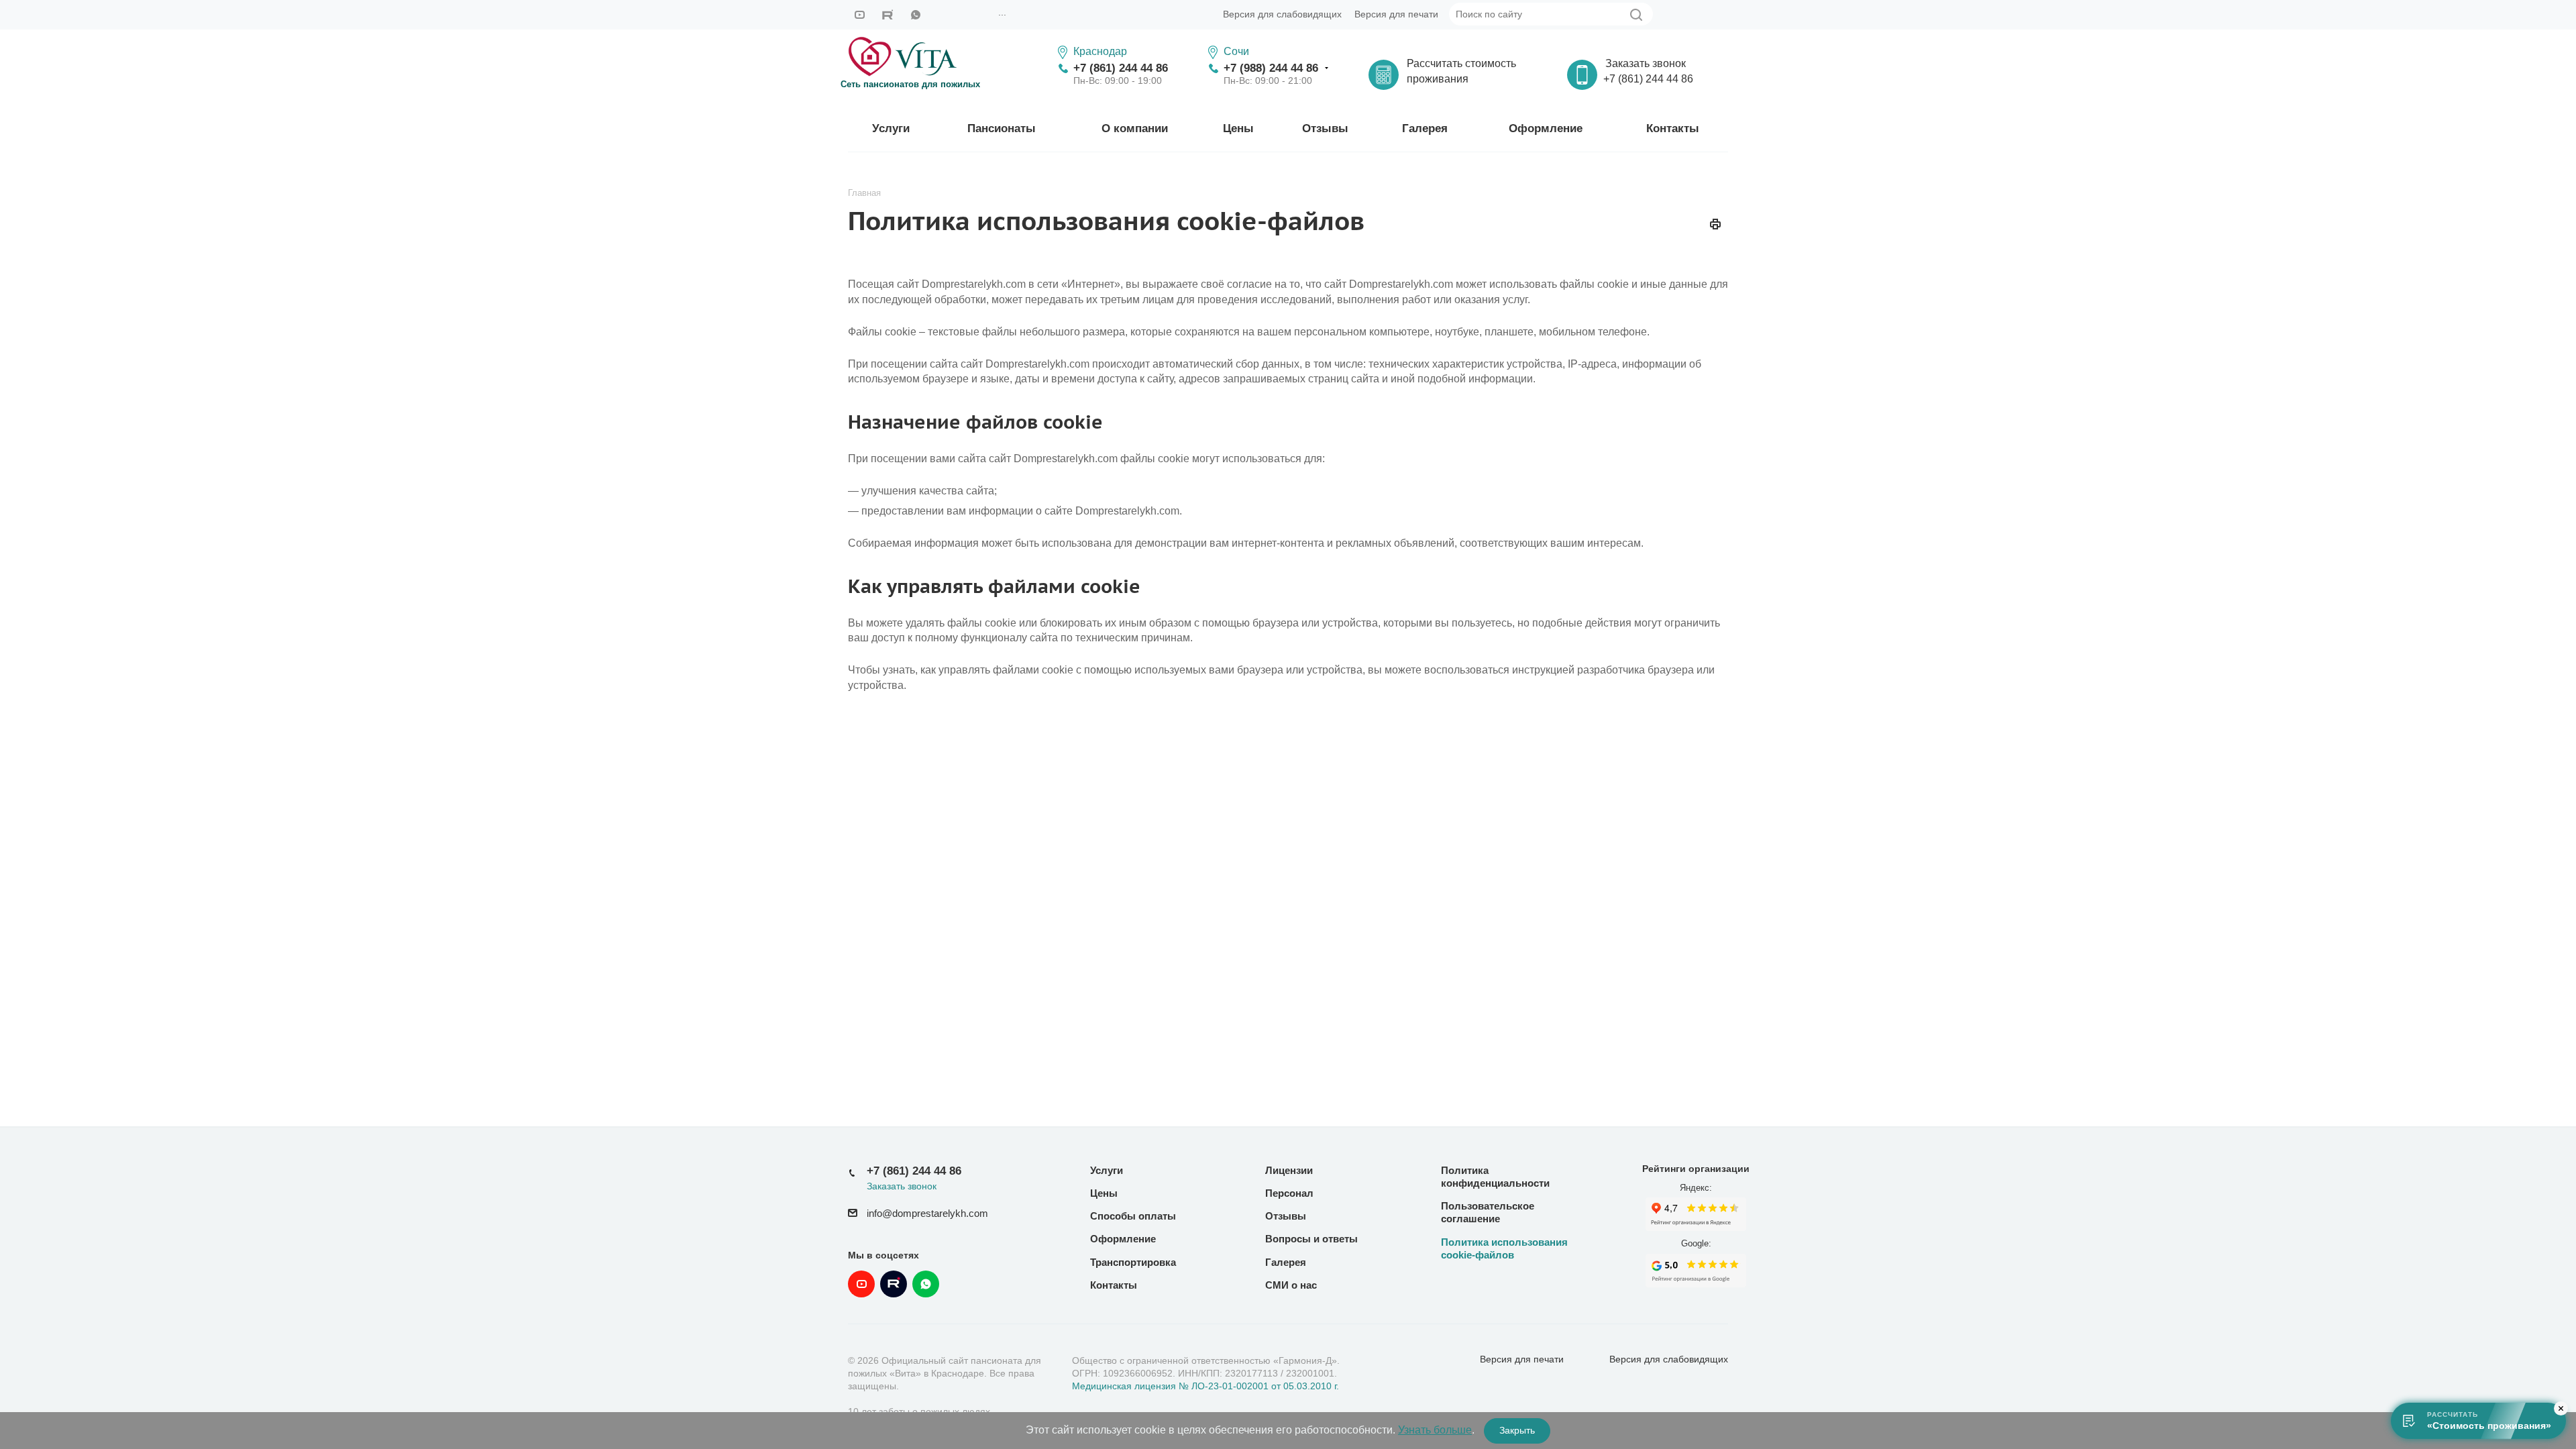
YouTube (859, 15)
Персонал (1289, 1193)
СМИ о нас (1291, 1285)
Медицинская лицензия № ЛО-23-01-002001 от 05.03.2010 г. (1205, 1386)
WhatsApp (916, 15)
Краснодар (1100, 51)
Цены (1238, 128)
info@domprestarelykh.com (927, 1214)
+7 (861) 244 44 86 (1121, 68)
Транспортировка (1133, 1262)
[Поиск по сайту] (1636, 15)
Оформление (1546, 128)
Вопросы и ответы (1311, 1239)
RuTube (888, 15)
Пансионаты (1002, 128)
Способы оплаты (1133, 1216)
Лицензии (1289, 1170)
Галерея (1425, 128)
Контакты (1673, 128)
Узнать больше (1435, 1430)
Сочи (1236, 51)
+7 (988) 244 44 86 (1271, 68)
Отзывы (1325, 128)
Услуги (891, 128)
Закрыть (1517, 1430)
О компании (1135, 128)
